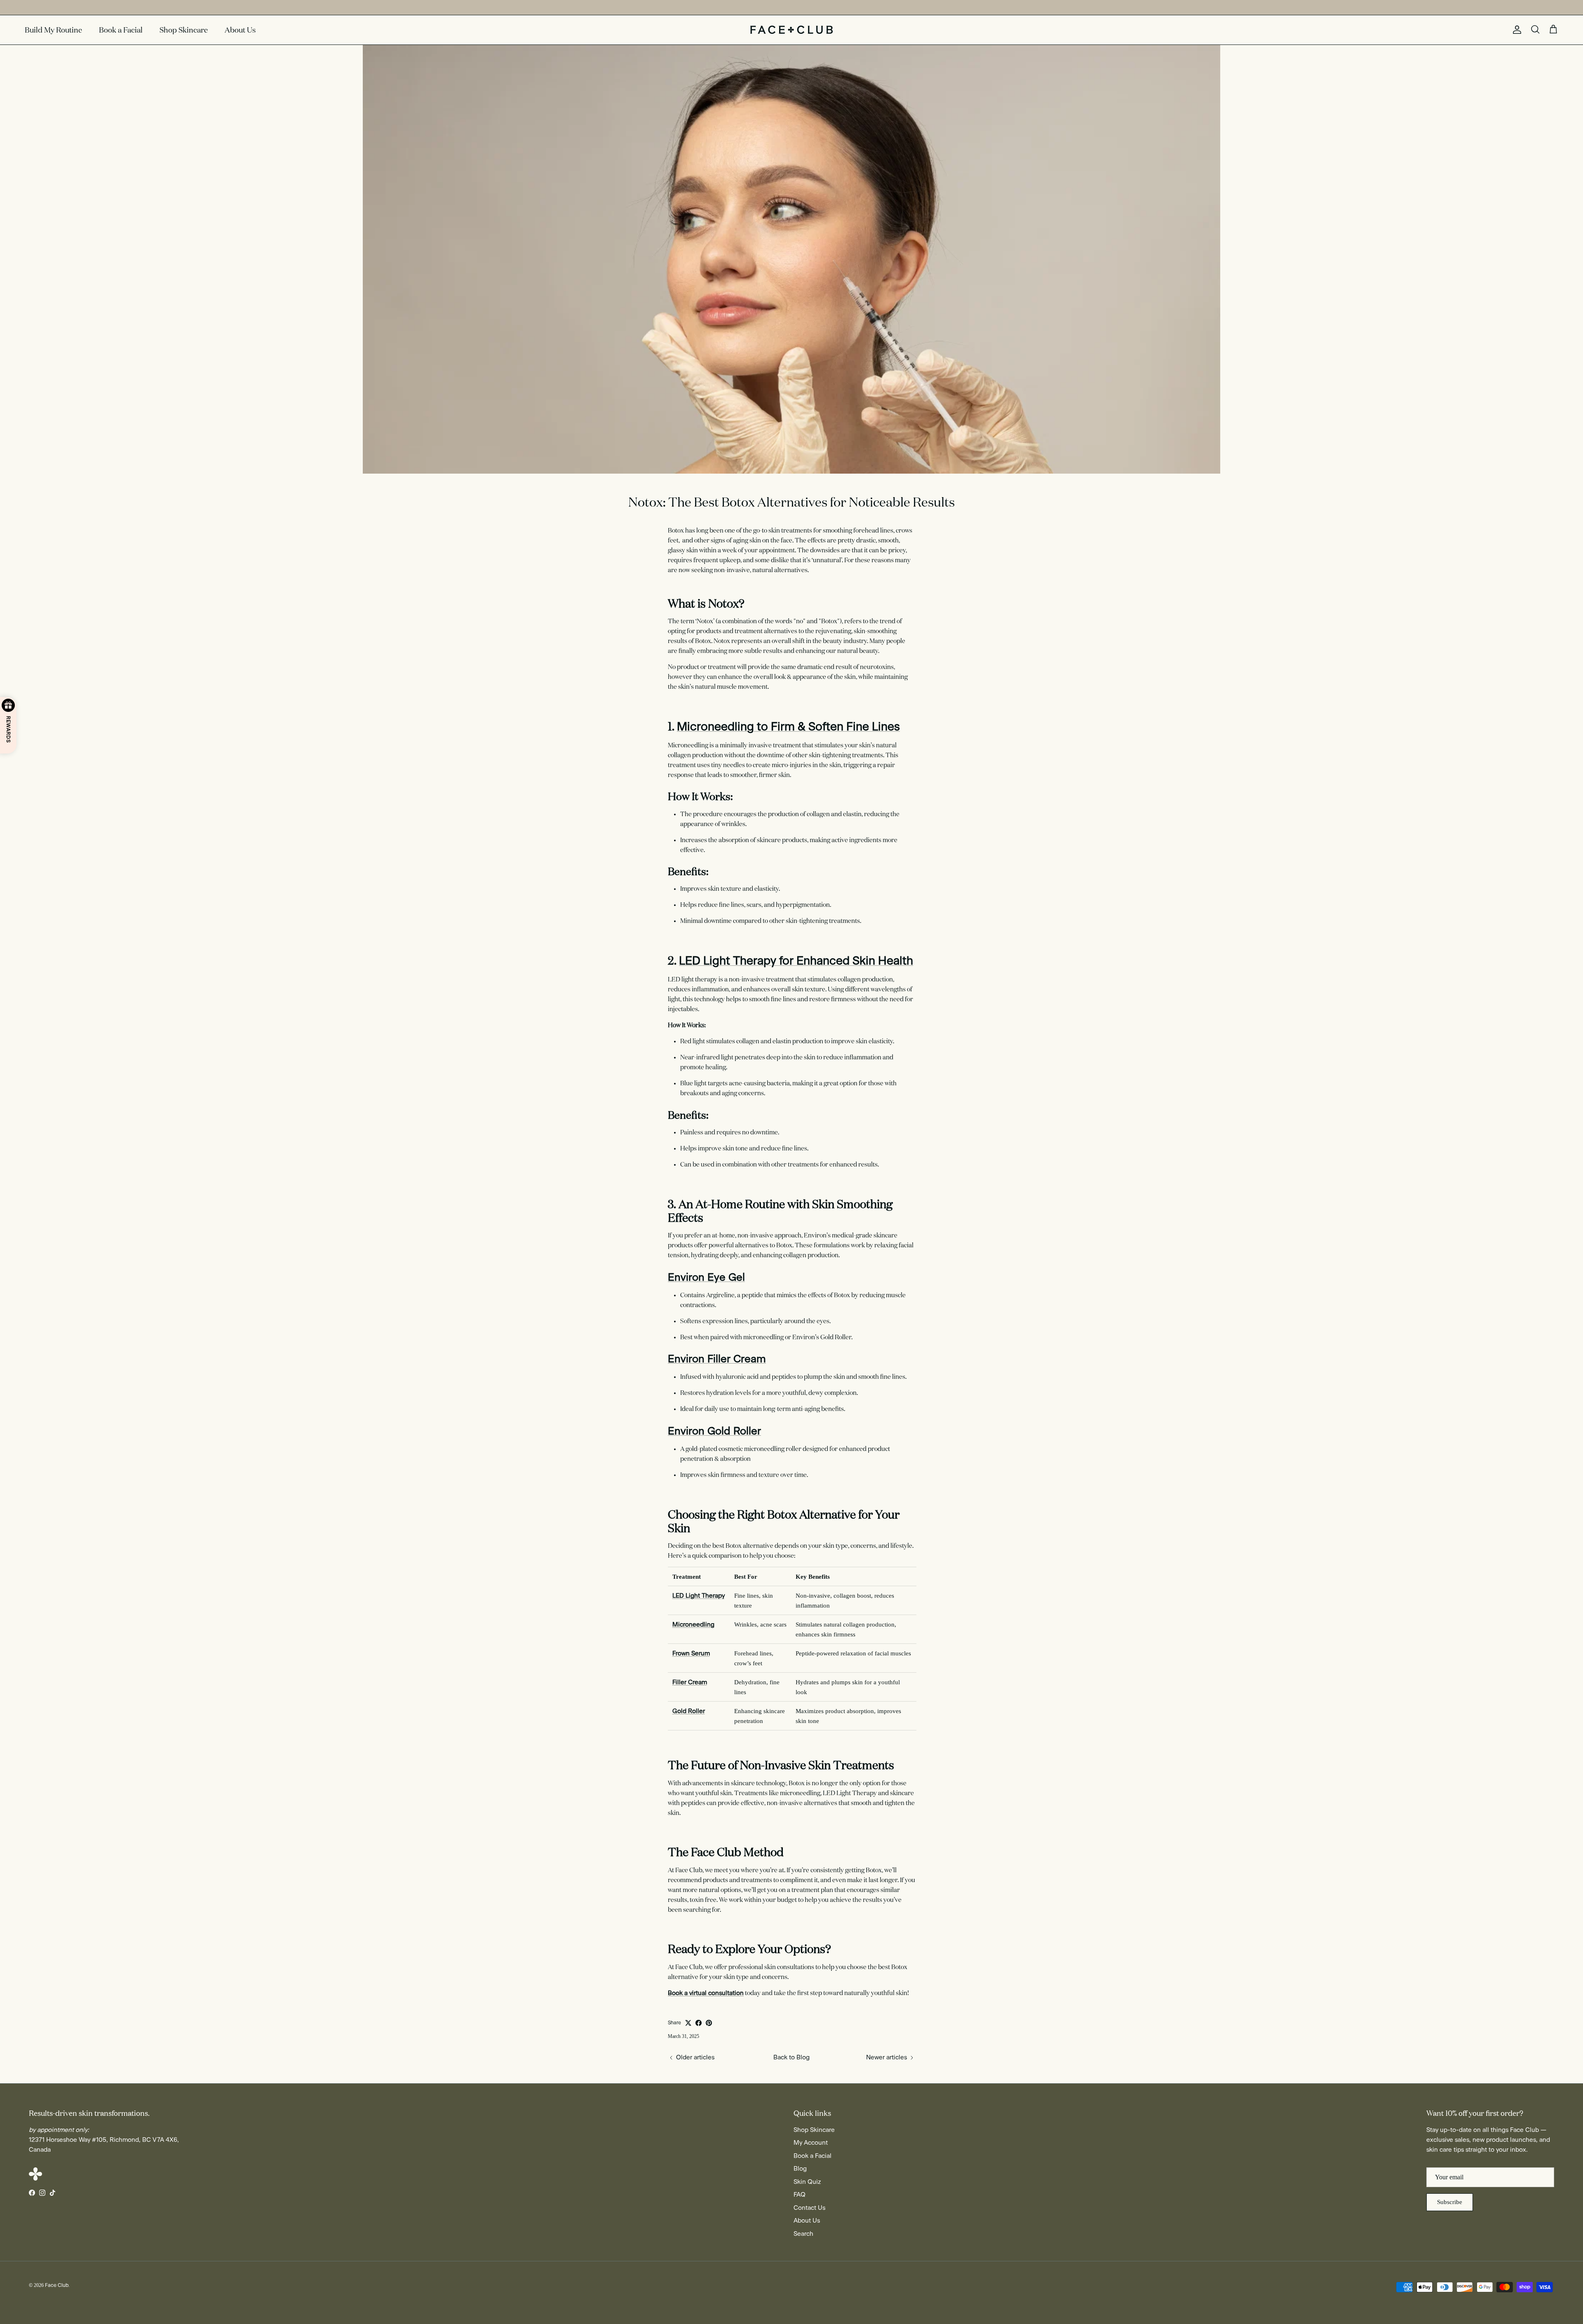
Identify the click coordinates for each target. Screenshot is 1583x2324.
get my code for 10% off (792, 1232)
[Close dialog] (895, 1051)
